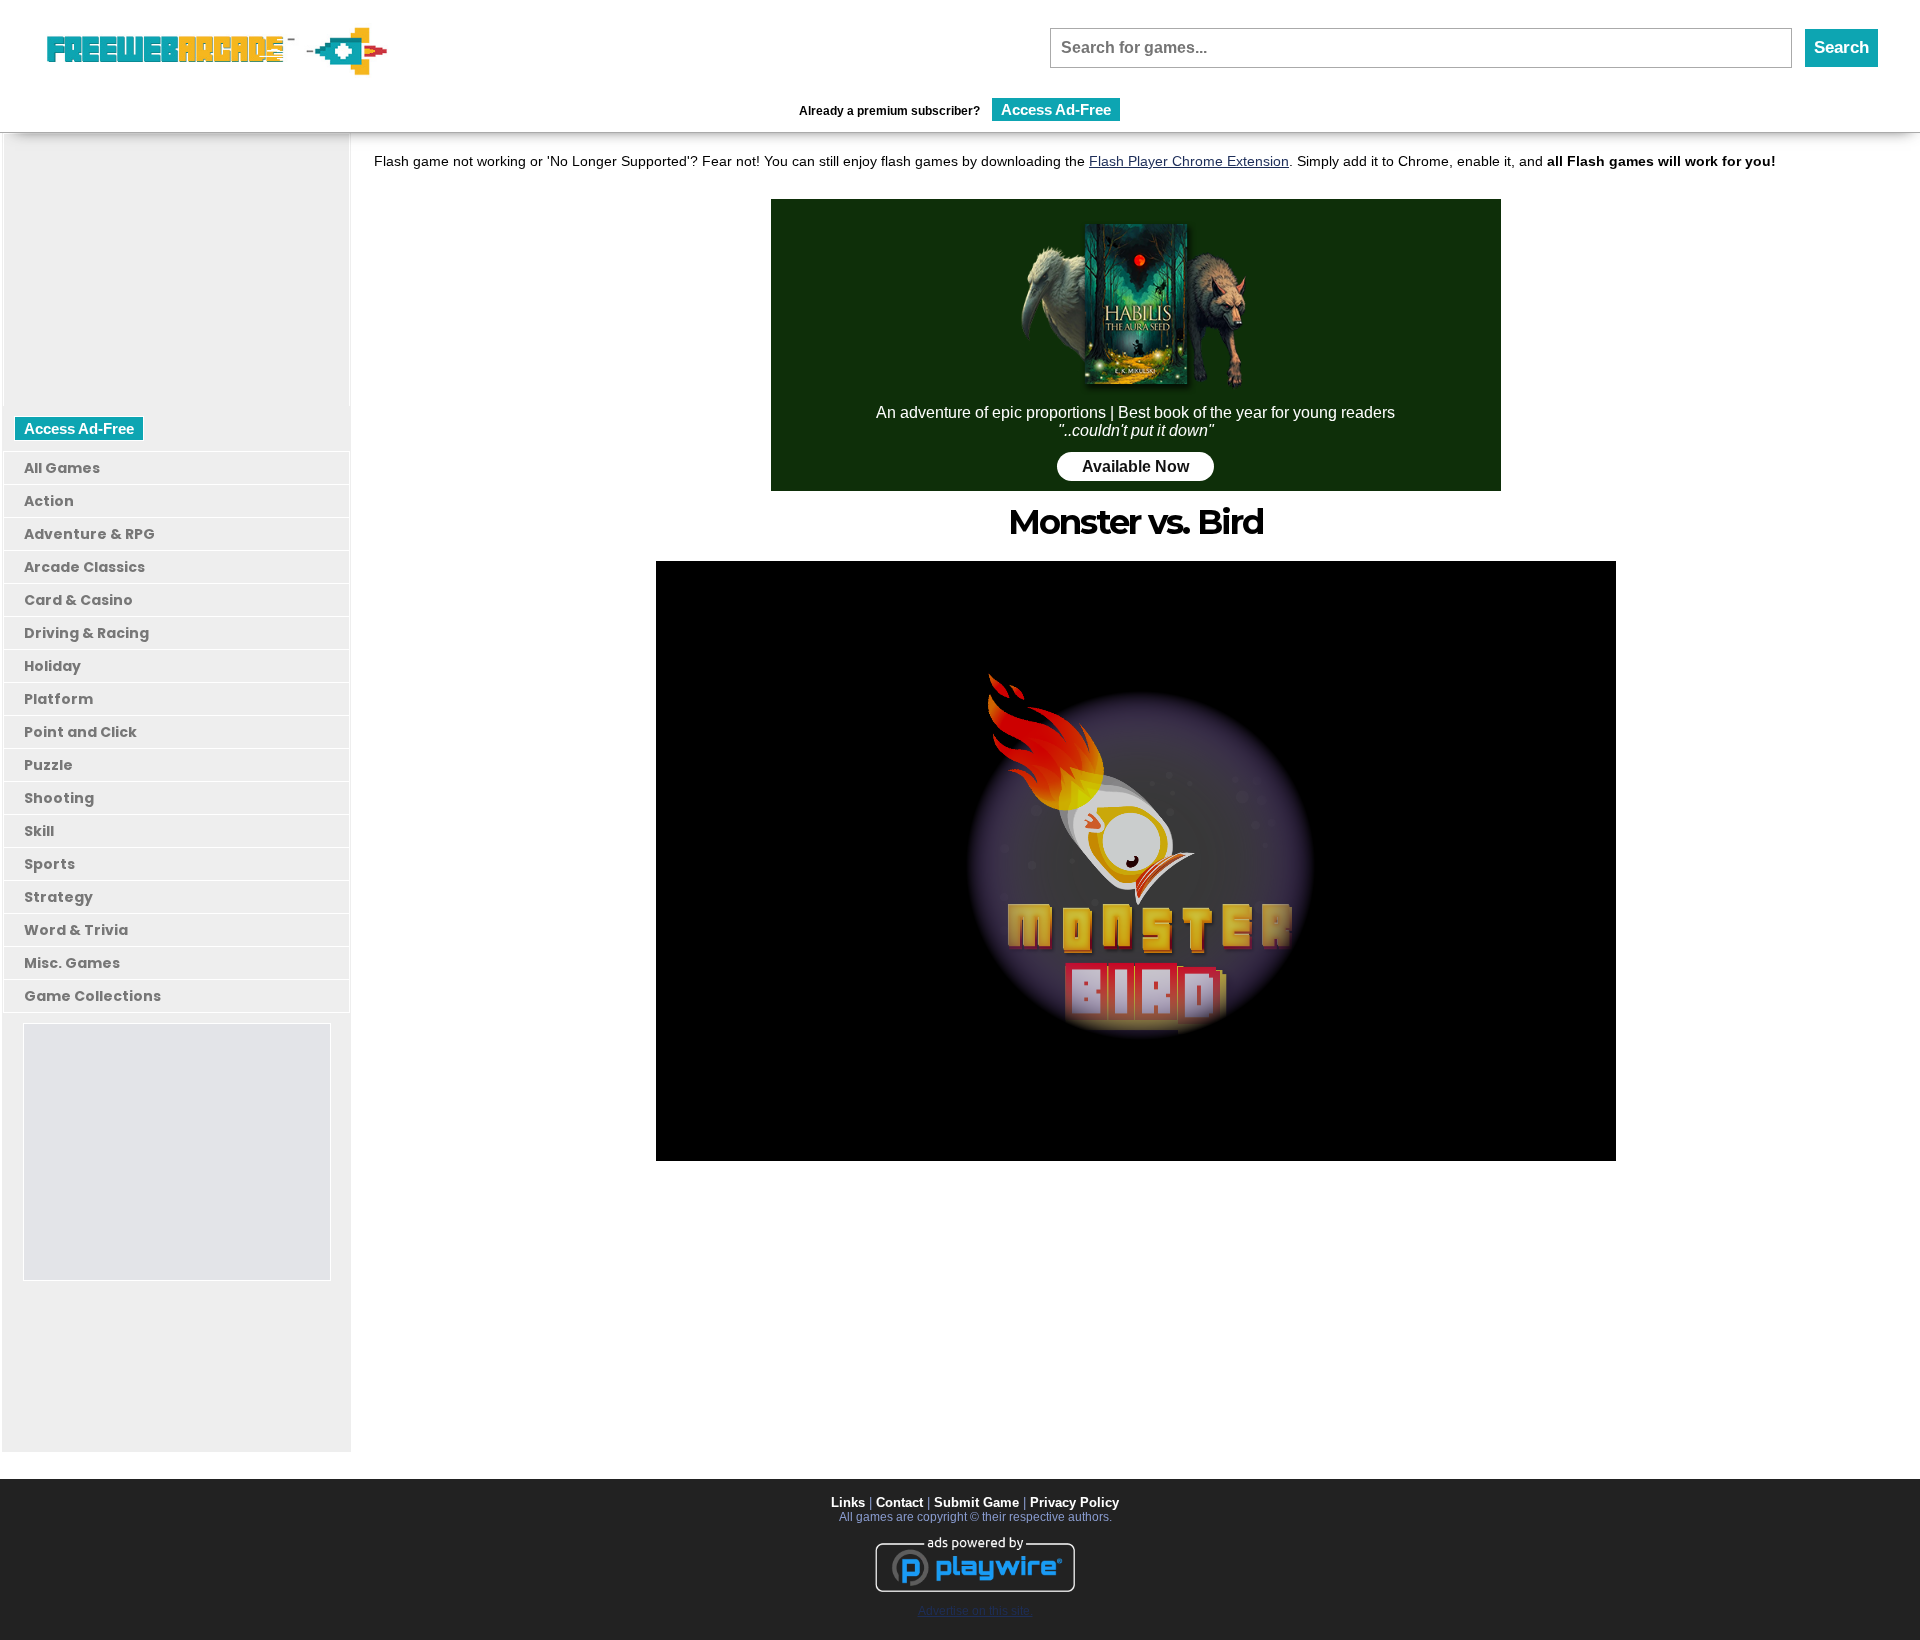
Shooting (59, 798)
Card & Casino (78, 600)
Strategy (58, 897)
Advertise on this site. (975, 1611)
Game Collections (92, 996)
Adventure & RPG (89, 534)
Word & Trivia (76, 930)
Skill (39, 831)
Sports (49, 864)
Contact (899, 1502)
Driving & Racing (86, 633)
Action (49, 501)
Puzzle (48, 765)
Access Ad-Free (1056, 109)
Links (848, 1502)
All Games (62, 468)
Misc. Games (72, 963)
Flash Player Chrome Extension (1189, 161)
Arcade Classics (84, 567)
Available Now (1135, 466)
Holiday (52, 666)
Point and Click (80, 732)
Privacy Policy (1074, 1502)
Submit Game (976, 1502)
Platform (58, 699)
